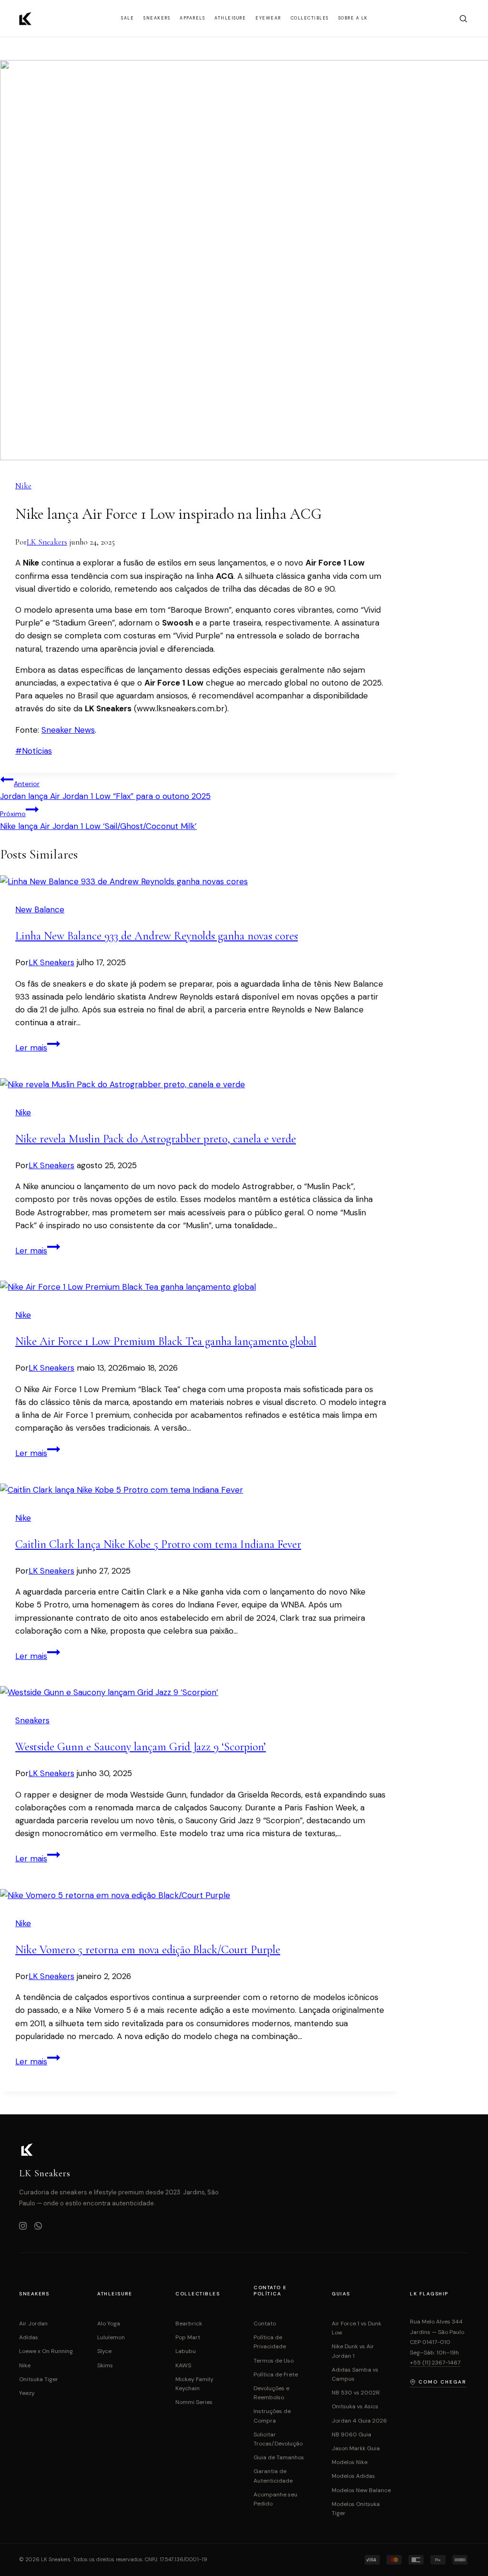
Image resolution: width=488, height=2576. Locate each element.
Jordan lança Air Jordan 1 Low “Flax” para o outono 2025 (105, 790)
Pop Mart (188, 2337)
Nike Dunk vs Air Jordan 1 (353, 2351)
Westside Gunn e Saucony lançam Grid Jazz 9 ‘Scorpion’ (141, 1747)
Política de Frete (276, 2374)
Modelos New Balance (361, 2490)
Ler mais (38, 1048)
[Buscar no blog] (463, 19)
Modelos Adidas (353, 2476)
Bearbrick (189, 2323)
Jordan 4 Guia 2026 (359, 2421)
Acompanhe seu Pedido (275, 2499)
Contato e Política (270, 2291)
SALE (127, 18)
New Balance (40, 909)
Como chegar (442, 2382)
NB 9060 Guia (351, 2435)
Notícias (34, 751)
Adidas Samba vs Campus (355, 2374)
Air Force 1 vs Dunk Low (356, 2328)
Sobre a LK (353, 18)
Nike (23, 486)
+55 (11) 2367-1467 (435, 2363)
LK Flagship (429, 2294)
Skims (105, 2365)
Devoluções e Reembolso (271, 2393)
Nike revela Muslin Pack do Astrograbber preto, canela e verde (156, 1139)
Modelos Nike (350, 2462)
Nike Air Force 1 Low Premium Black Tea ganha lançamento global (166, 1341)
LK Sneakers (47, 542)
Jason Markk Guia (356, 2448)
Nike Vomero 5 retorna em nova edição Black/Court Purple (148, 1950)
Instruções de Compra (272, 2416)
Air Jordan (33, 2323)
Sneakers (157, 18)
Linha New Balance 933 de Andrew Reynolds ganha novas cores (157, 936)
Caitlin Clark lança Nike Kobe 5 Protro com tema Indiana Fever (158, 1544)
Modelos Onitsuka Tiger (356, 2509)
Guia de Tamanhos (279, 2457)
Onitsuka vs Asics (355, 2406)
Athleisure (230, 18)
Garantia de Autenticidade (273, 2476)
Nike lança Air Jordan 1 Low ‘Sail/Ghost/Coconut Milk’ (98, 820)
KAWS (183, 2365)
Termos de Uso (274, 2361)
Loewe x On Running (46, 2351)
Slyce (104, 2351)
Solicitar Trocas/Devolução (278, 2439)
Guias (341, 2294)
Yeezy (27, 2393)
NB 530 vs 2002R (356, 2393)
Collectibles (310, 18)
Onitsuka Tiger (39, 2379)
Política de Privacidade (270, 2342)
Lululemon (111, 2337)
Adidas (29, 2337)
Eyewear (268, 18)
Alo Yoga (109, 2323)
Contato (265, 2323)
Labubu (186, 2351)
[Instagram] (23, 2227)
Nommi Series (194, 2402)
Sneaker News (68, 730)
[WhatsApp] (38, 2227)
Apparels (192, 18)
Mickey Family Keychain (194, 2384)
